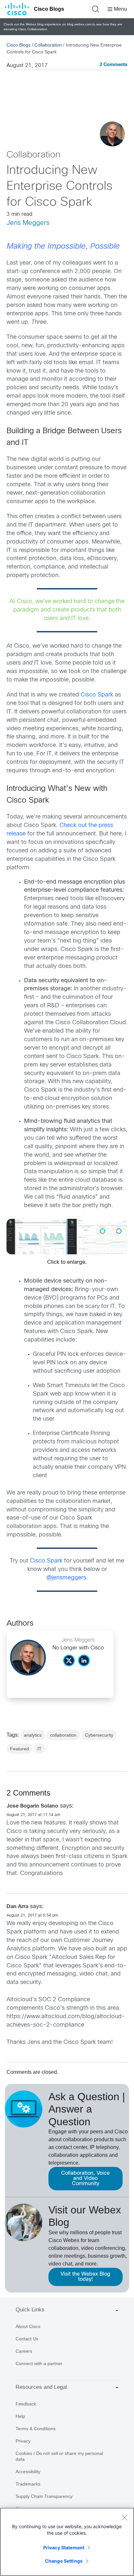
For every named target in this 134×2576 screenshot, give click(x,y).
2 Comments (114, 65)
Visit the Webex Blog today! (85, 2277)
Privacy (23, 2441)
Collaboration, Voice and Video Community (85, 2178)
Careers (24, 2351)
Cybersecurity (99, 1735)
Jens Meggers (28, 223)
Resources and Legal (41, 2387)
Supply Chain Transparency (44, 2496)
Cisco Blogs (49, 9)
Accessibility (28, 2472)
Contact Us (27, 2339)
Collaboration (48, 45)
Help (20, 2416)
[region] (67, 2542)
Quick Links (30, 2310)
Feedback (26, 2404)
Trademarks (28, 2484)
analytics (33, 1735)
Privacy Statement (64, 2548)
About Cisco (28, 2326)
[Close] (124, 2517)
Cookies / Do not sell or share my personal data (59, 2456)
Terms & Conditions (36, 2429)
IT (40, 1749)
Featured (20, 1749)
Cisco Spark (97, 695)
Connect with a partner (39, 2363)
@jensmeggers (66, 1578)
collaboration (63, 1735)
